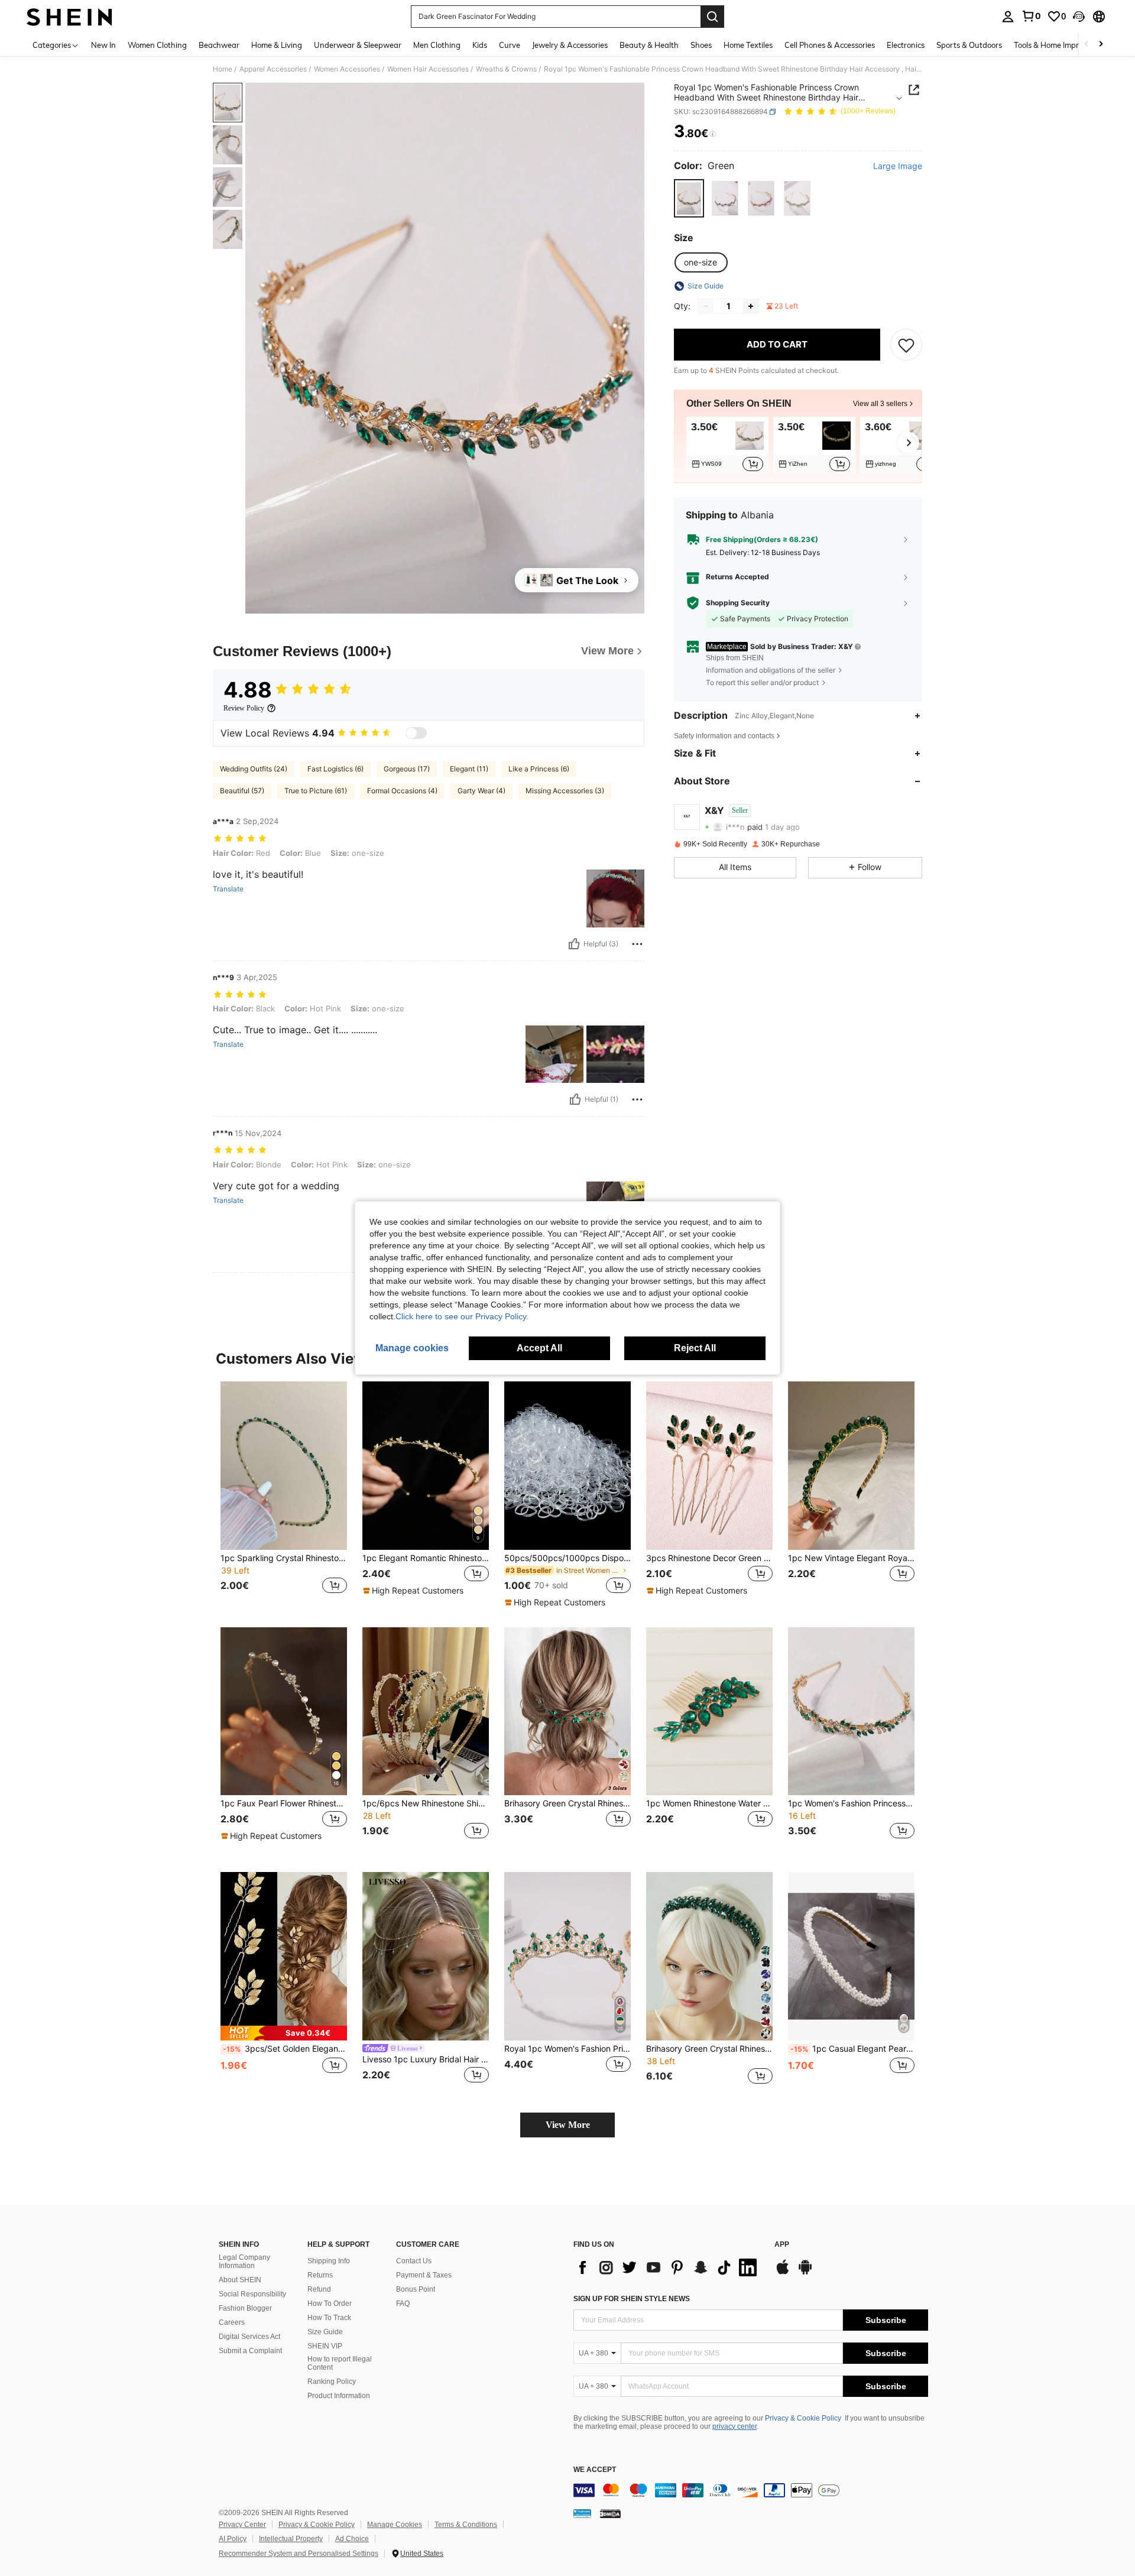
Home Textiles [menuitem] (748, 45)
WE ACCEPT (595, 2470)
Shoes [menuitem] (701, 45)
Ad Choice (352, 2539)
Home (223, 69)
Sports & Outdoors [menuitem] (969, 45)
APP (782, 2245)
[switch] (416, 733)
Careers (232, 2322)
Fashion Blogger (245, 2308)
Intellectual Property (291, 2539)
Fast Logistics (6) (335, 769)
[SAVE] (906, 345)
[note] (415, 1591)
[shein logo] (69, 17)
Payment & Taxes (424, 2275)
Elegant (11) (469, 769)
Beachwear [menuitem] (219, 45)
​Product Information (339, 2396)
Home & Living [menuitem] (277, 45)
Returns (320, 2275)
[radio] (689, 198)
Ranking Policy (332, 2382)
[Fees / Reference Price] (713, 134)
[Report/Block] (637, 944)
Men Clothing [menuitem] (437, 45)
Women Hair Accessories (428, 69)
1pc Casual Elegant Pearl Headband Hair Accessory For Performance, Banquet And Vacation (852, 2049)
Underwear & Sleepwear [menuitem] (358, 45)
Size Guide (325, 2332)
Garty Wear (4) (481, 791)
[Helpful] (574, 944)
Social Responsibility (252, 2294)
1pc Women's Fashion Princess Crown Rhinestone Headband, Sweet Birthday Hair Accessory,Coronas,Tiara (851, 1803)
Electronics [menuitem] (906, 45)
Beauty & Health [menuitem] (649, 45)
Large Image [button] (898, 166)
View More (568, 2125)
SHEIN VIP (325, 2346)
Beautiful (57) (242, 791)
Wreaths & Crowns (506, 69)
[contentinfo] (751, 2490)
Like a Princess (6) (539, 769)
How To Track (329, 2318)
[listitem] (727, 445)
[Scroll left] (1087, 45)
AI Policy (233, 2539)
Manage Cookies (395, 2525)
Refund (319, 2289)
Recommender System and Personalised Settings (299, 2554)
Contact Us (414, 2261)
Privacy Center (242, 2525)
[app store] (783, 2273)
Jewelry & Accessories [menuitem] (570, 45)
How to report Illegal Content (340, 2363)
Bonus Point (416, 2289)
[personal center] (1008, 17)
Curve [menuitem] (510, 45)
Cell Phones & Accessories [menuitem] (830, 45)
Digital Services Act (249, 2337)
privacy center (734, 2426)
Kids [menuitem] (480, 45)
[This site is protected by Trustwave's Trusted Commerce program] (582, 2513)
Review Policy (244, 708)
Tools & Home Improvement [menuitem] (1062, 45)
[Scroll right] (1101, 45)
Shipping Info (329, 2261)
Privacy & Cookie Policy (803, 2418)
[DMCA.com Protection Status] (610, 2513)
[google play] (805, 2273)
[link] (1031, 16)
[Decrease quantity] (706, 306)
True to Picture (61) (316, 791)
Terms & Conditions (466, 2525)
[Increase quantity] (751, 306)
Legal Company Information (244, 2262)
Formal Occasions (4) (402, 791)
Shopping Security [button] (738, 603)
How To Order (330, 2304)
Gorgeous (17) (407, 769)
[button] (1079, 17)
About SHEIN (240, 2280)
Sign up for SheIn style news (632, 2299)
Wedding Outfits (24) (254, 769)
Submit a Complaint (250, 2351)
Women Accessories (347, 69)
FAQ (403, 2304)
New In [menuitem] (103, 45)
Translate (228, 889)
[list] (668, 2267)
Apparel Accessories (273, 69)
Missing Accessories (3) (565, 791)
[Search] (712, 17)
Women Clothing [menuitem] (157, 45)
